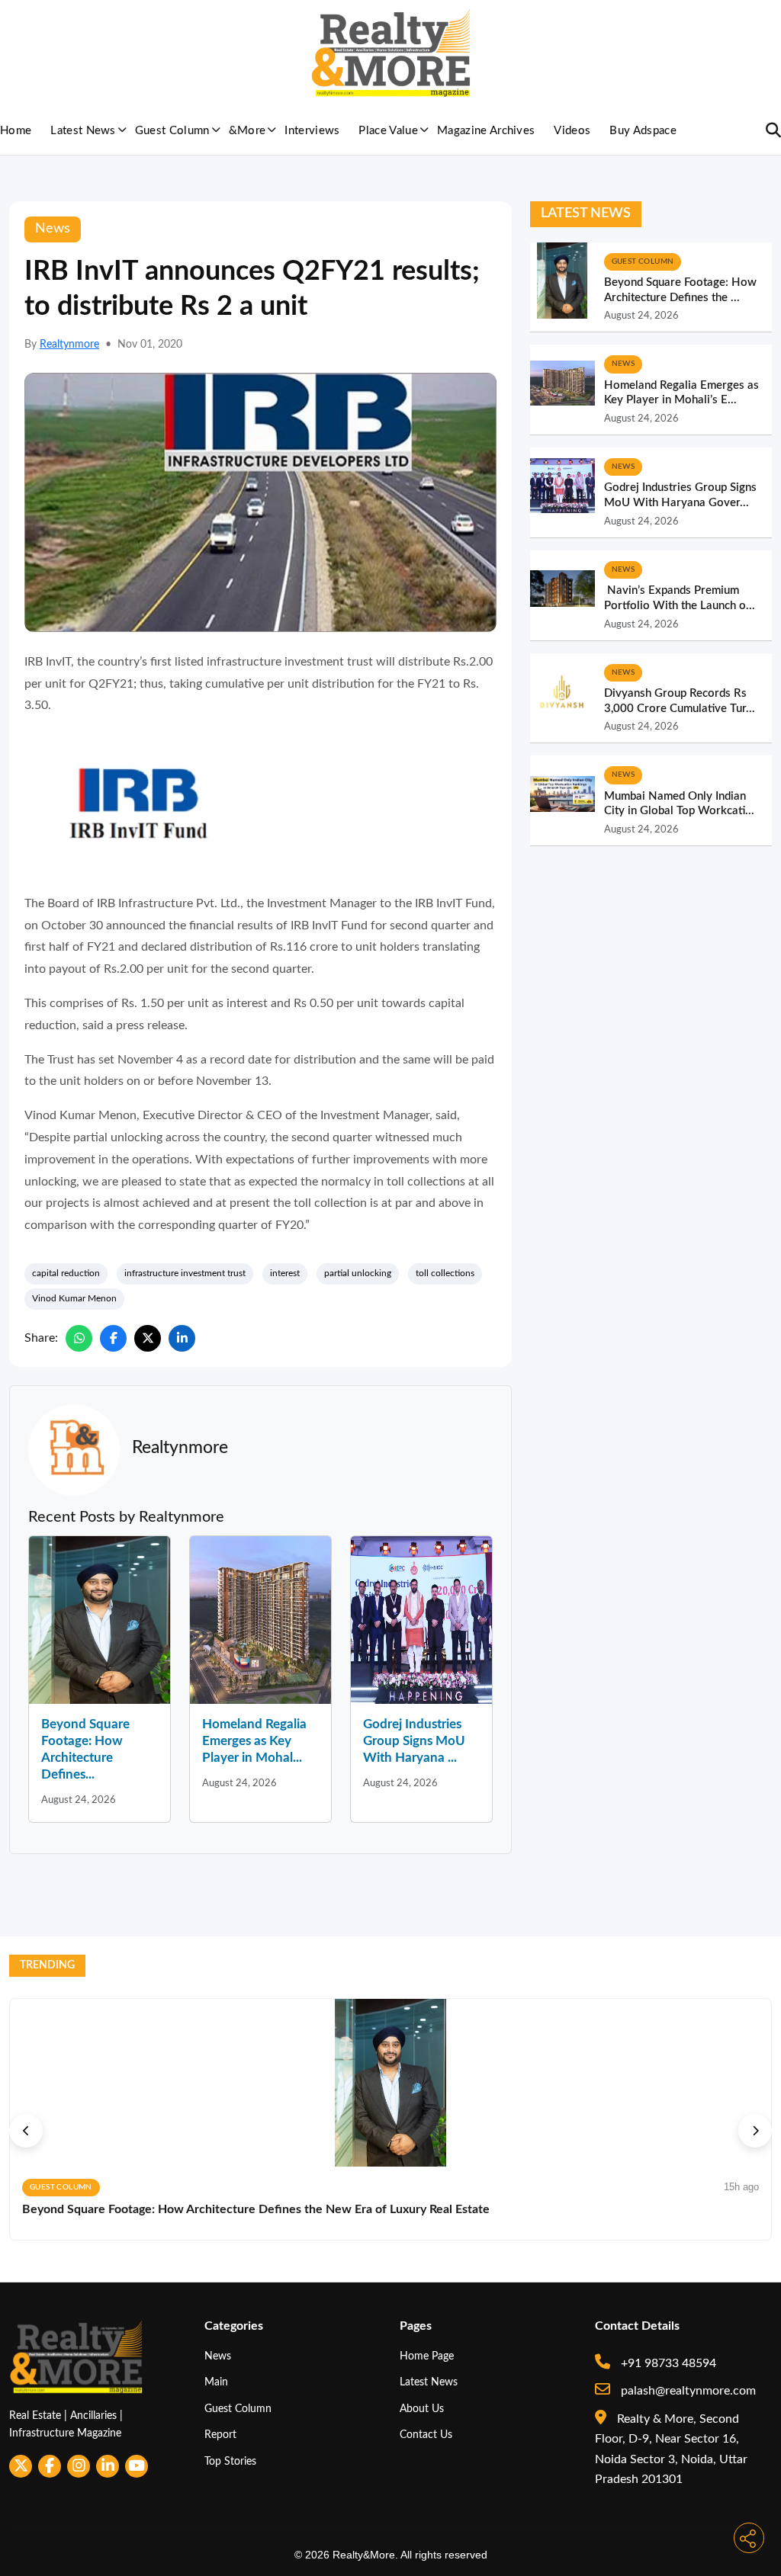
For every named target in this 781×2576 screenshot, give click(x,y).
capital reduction (66, 1273)
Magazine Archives (486, 131)
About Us (422, 2409)
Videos (572, 131)
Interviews (312, 131)
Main (216, 2382)
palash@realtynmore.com (687, 2391)
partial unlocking (358, 1273)
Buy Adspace (643, 131)
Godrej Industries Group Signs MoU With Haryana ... (414, 1741)
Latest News (83, 131)
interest (285, 1273)
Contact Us (426, 2435)
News (218, 2356)
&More (247, 131)
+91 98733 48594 (667, 2363)
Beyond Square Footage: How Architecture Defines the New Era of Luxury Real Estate (256, 2209)
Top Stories (230, 2461)
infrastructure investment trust (185, 1273)
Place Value (388, 131)
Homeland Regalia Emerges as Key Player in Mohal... (254, 1741)
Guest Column (172, 131)
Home (16, 131)
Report (220, 2435)
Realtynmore (69, 345)
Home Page (427, 2356)
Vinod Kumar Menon (74, 1298)
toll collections (445, 1273)
